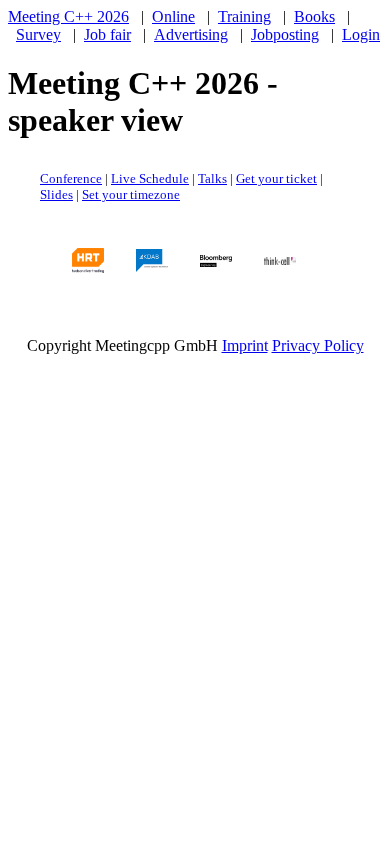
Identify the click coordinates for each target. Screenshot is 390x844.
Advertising (191, 34)
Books (314, 16)
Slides (56, 194)
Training (244, 16)
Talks (212, 178)
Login (361, 34)
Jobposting (285, 34)
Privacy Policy (318, 345)
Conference (71, 178)
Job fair (107, 34)
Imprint (245, 345)
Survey (38, 34)
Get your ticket (276, 178)
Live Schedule (150, 178)
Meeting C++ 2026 (68, 16)
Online (173, 16)
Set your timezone (131, 194)
